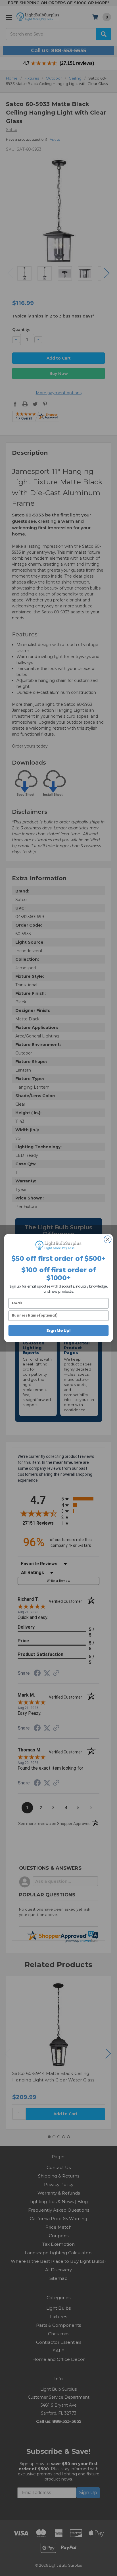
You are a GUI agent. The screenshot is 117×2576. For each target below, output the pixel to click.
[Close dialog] (107, 1239)
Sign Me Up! (58, 1330)
